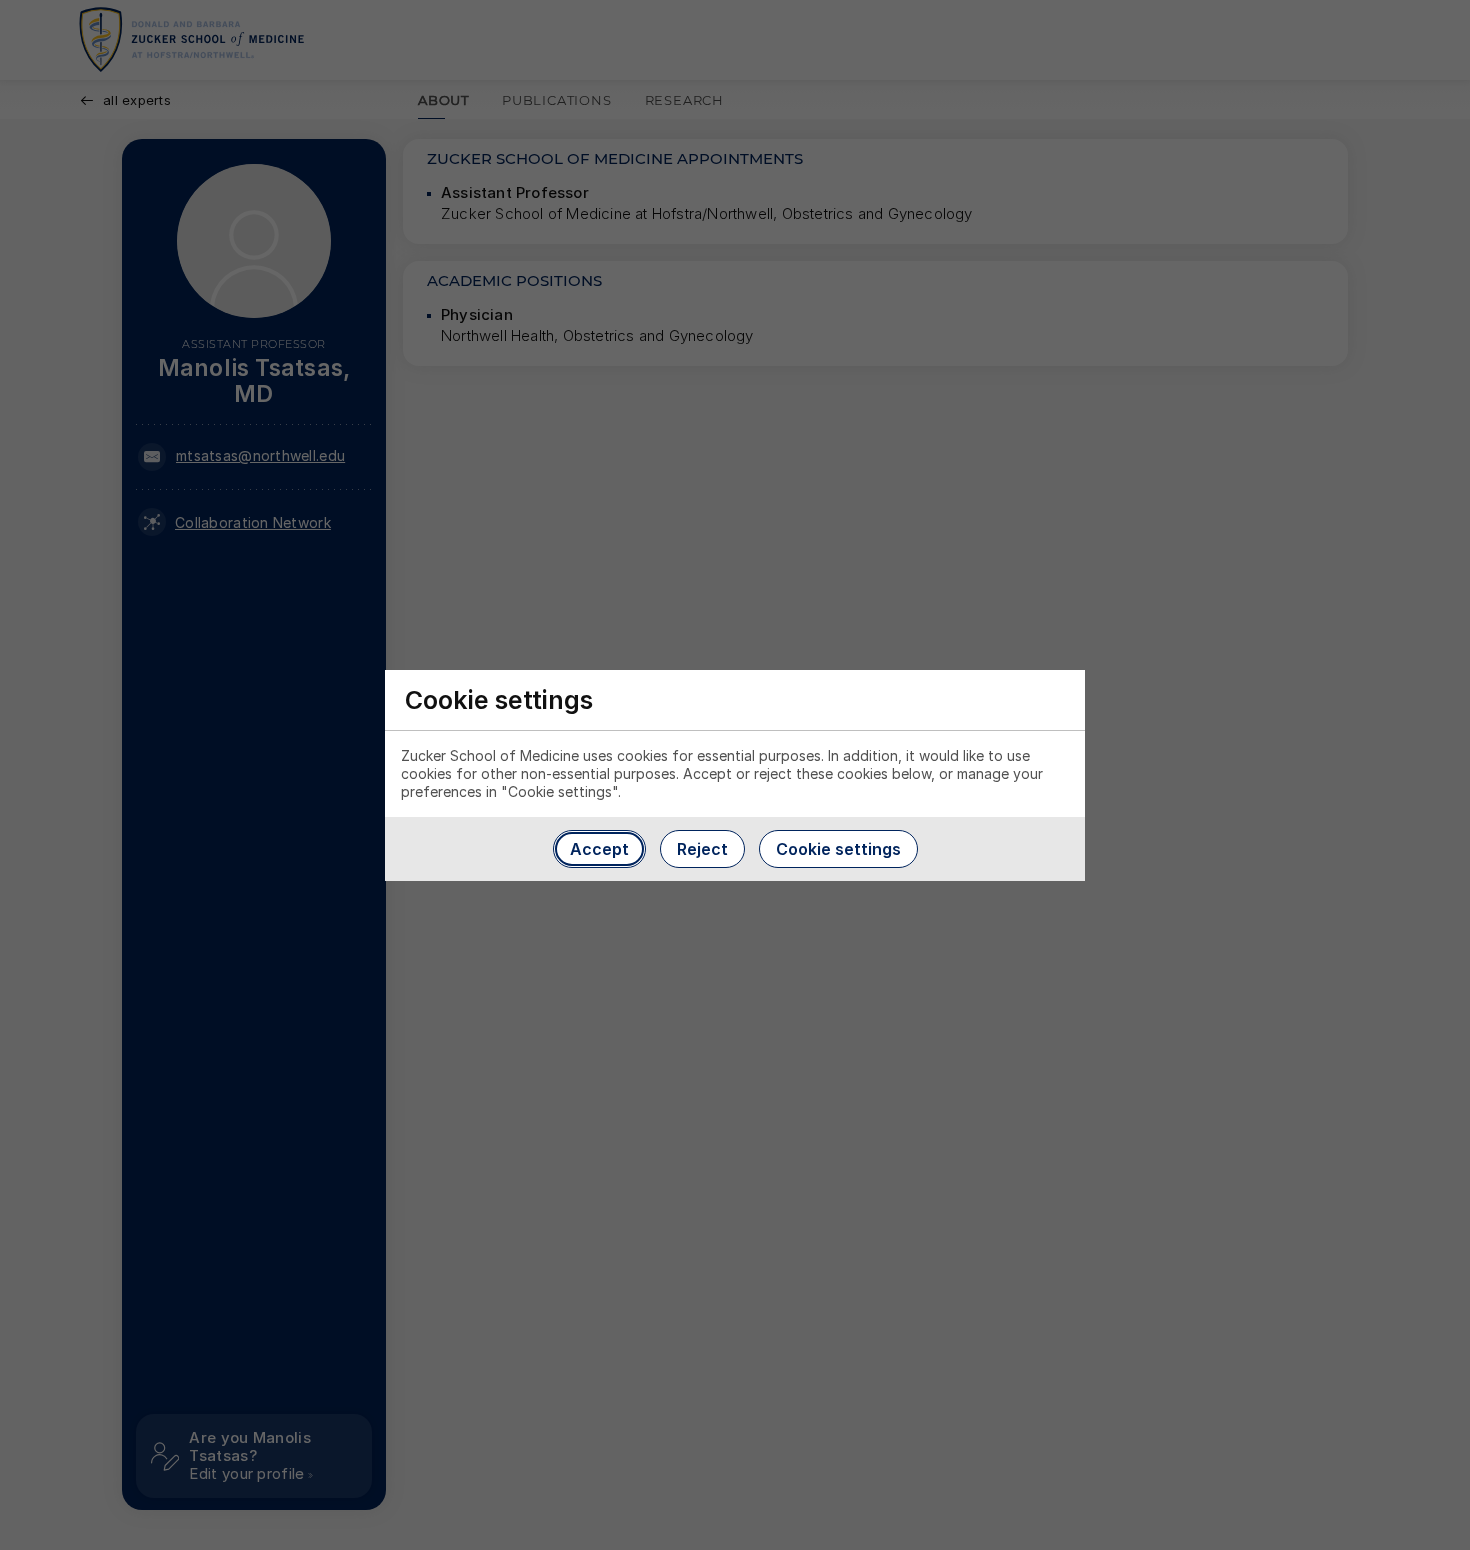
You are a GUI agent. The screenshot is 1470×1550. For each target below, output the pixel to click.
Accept (599, 849)
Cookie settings (838, 849)
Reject (702, 849)
